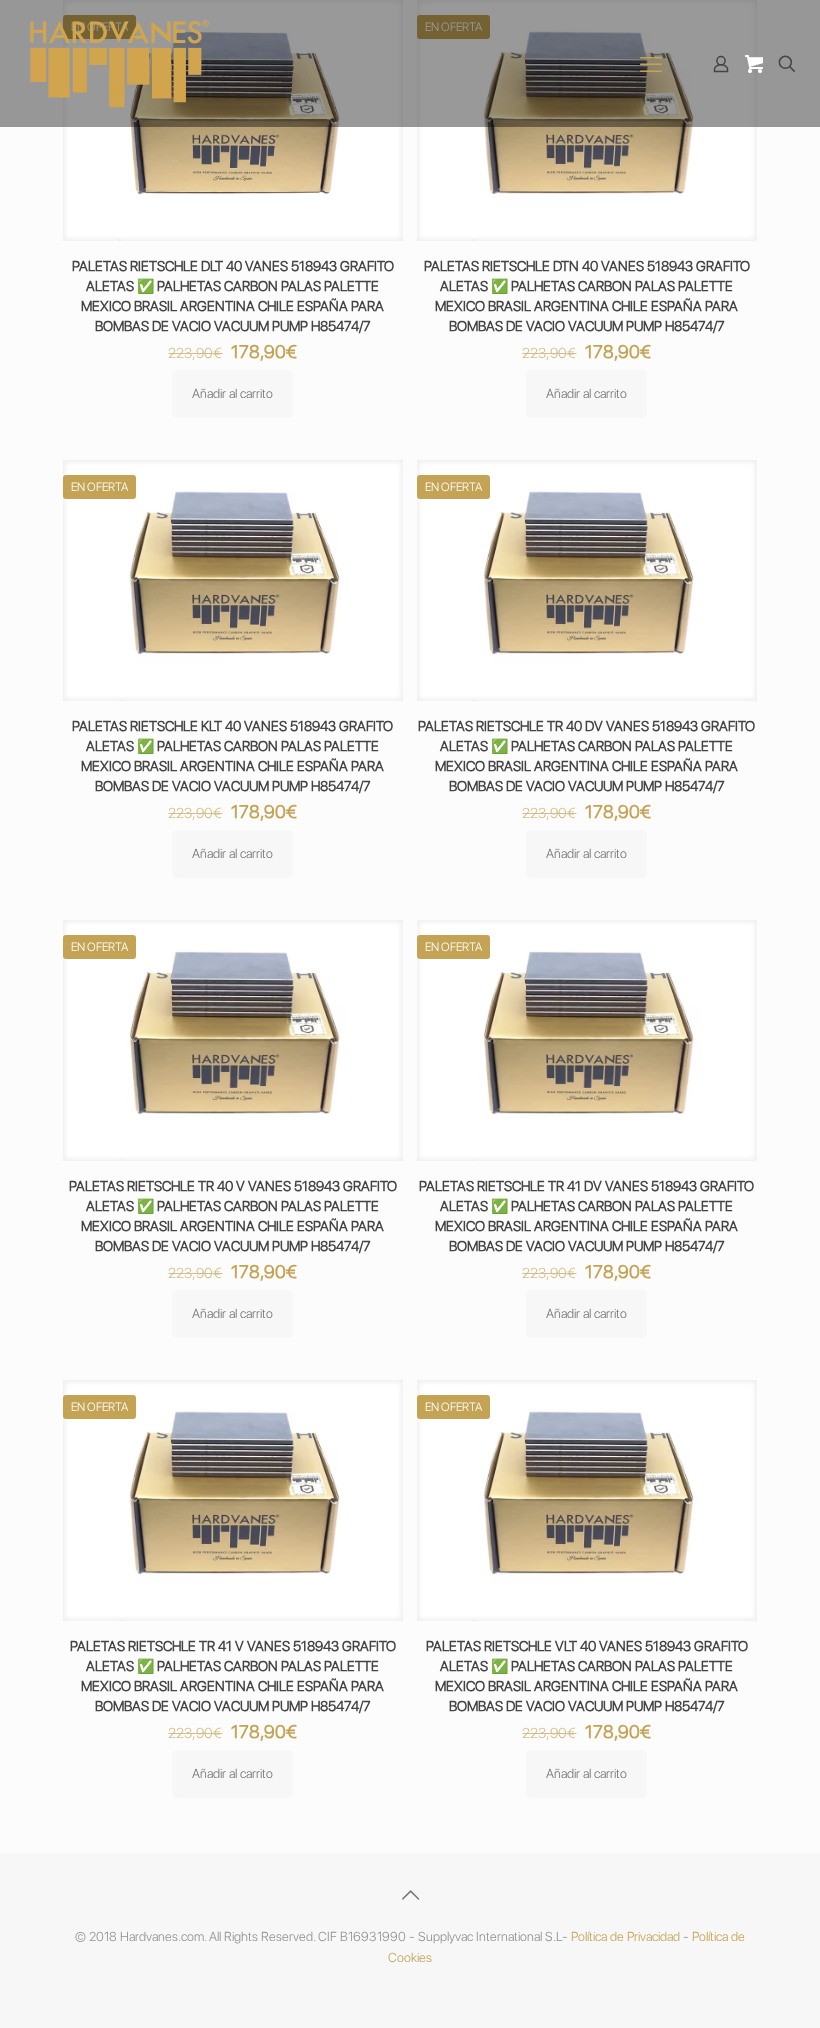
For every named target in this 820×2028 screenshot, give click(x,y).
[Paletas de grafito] (120, 63)
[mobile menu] (651, 64)
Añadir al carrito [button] (232, 393)
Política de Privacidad (625, 1936)
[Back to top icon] (410, 1895)
